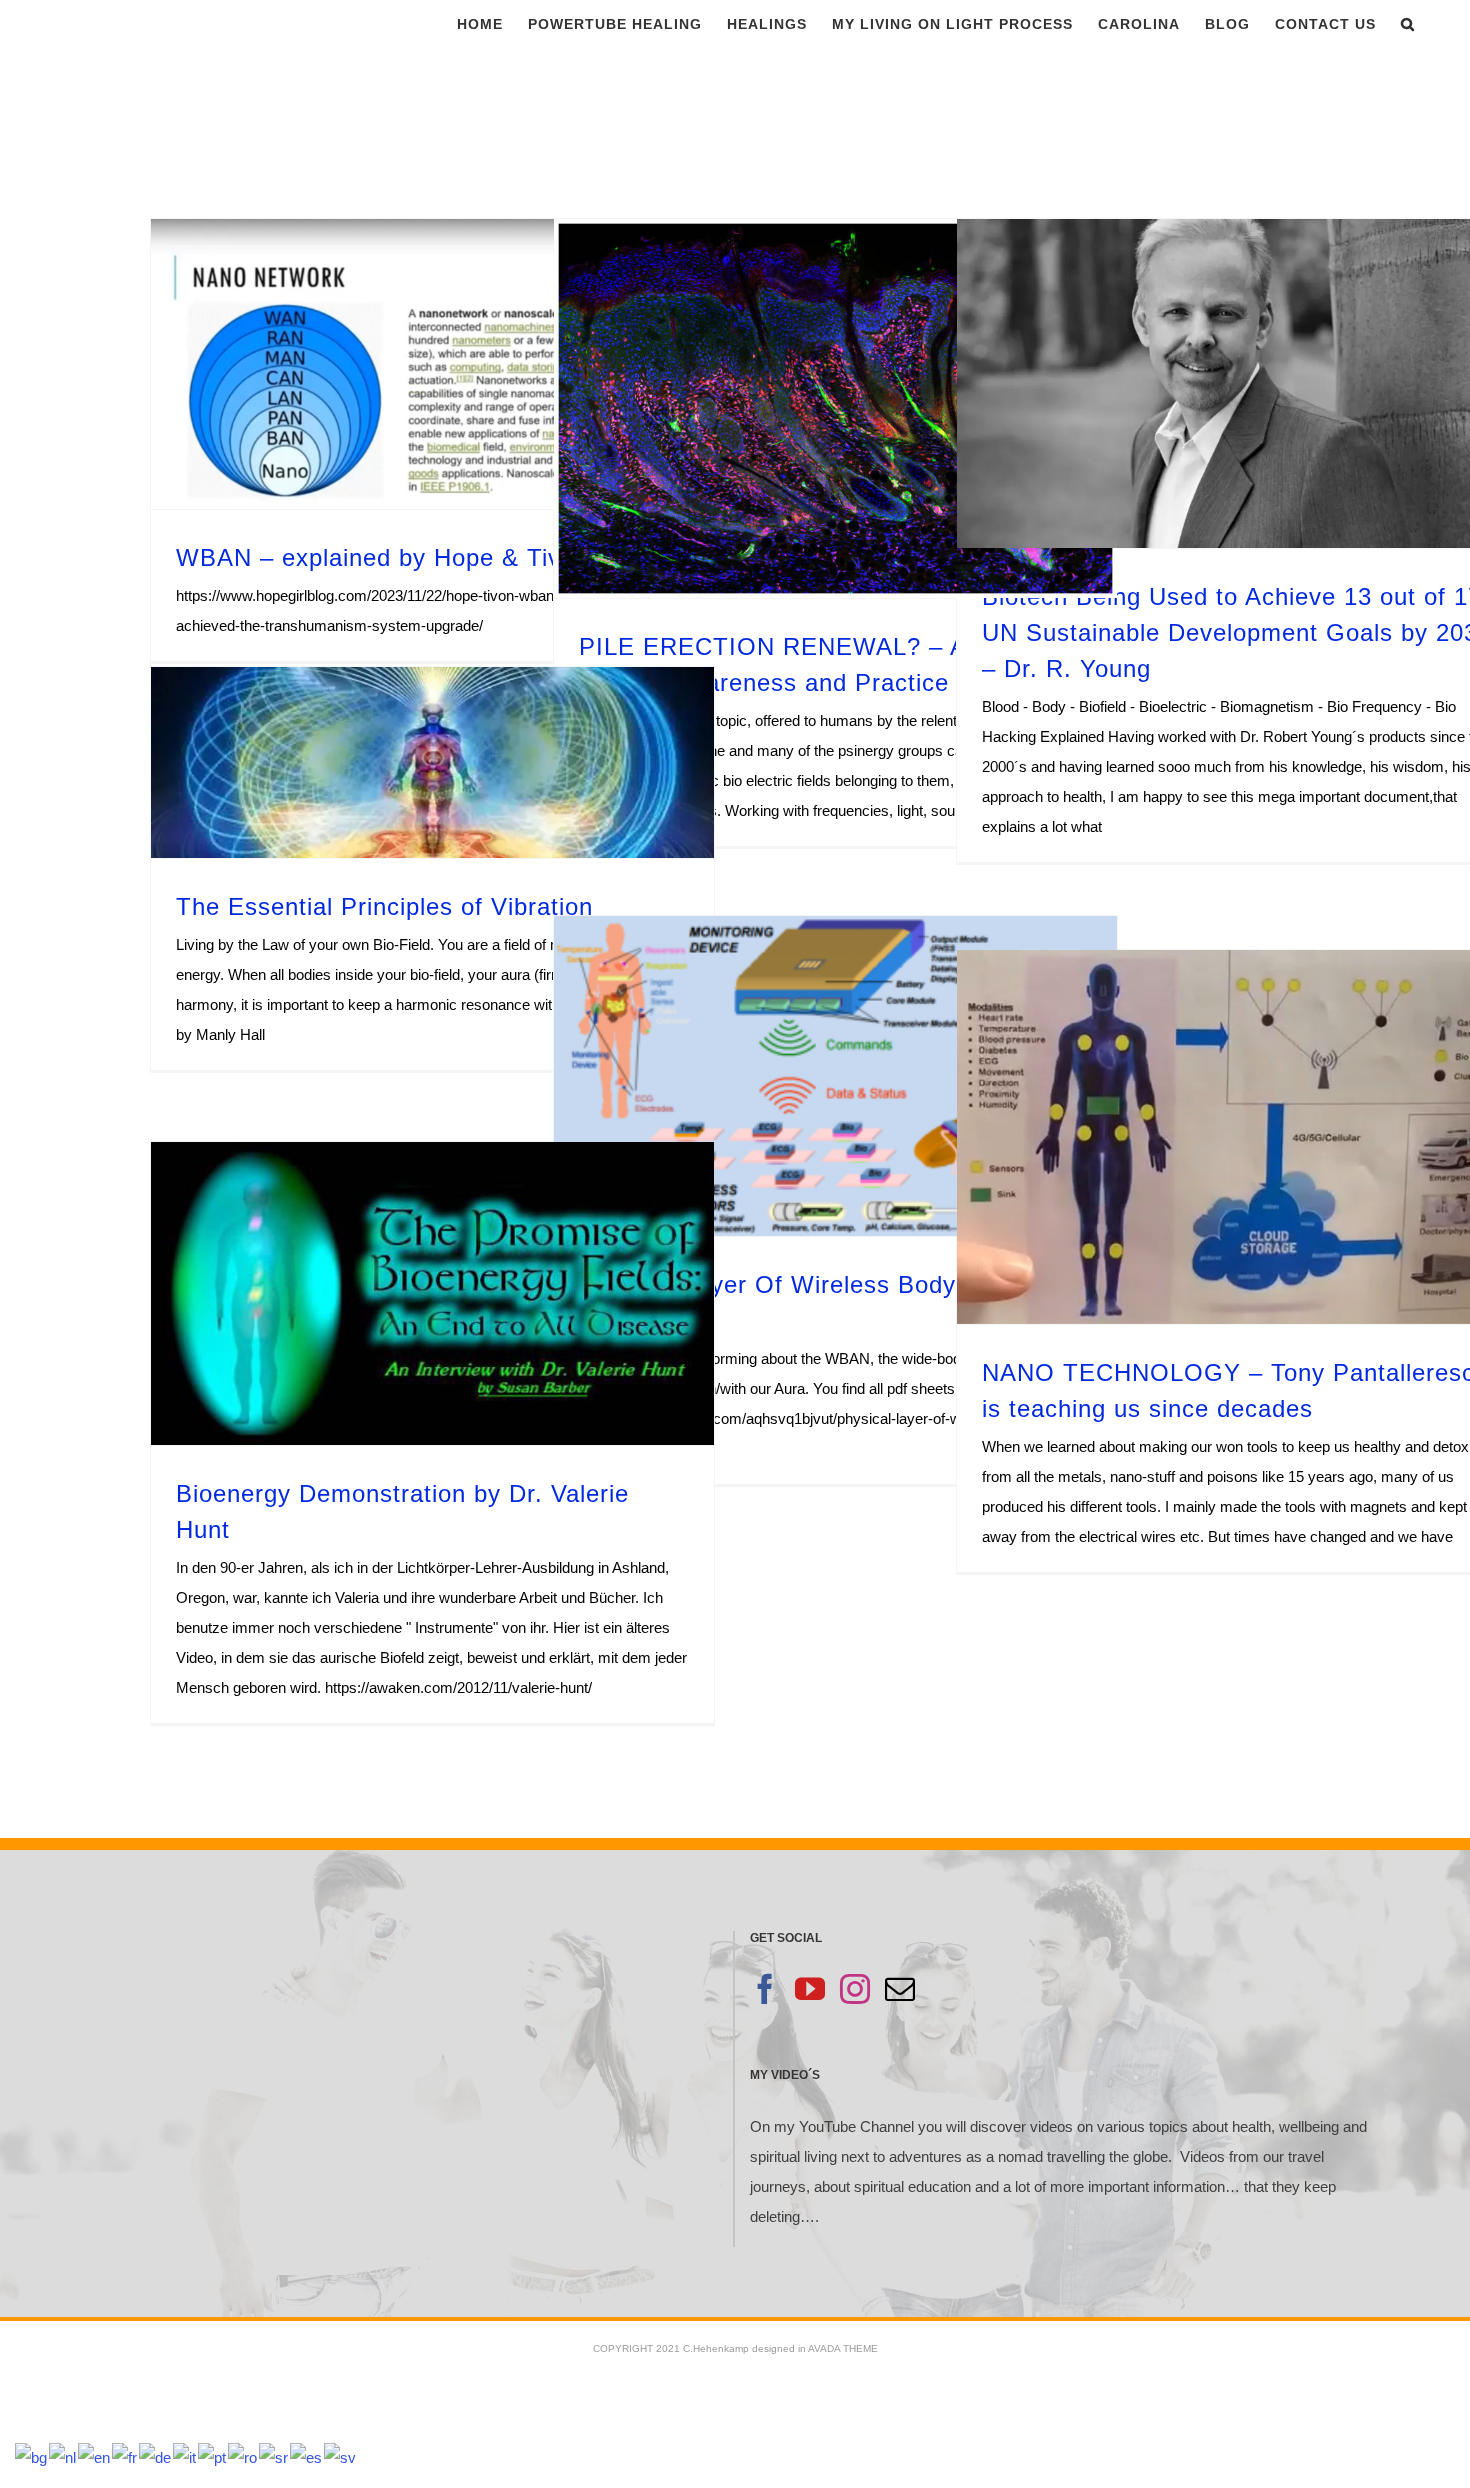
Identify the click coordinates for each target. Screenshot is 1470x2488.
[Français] (125, 2456)
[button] (1408, 24)
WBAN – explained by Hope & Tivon (382, 557)
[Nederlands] (63, 2456)
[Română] (243, 2456)
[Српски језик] (274, 2456)
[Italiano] (185, 2456)
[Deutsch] (156, 2456)
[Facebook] (765, 1989)
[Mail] (900, 1989)
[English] (95, 2456)
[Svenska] (341, 2456)
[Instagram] (855, 1989)
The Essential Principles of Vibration (384, 906)
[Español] (307, 2456)
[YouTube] (810, 1989)
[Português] (213, 2456)
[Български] (32, 2456)
